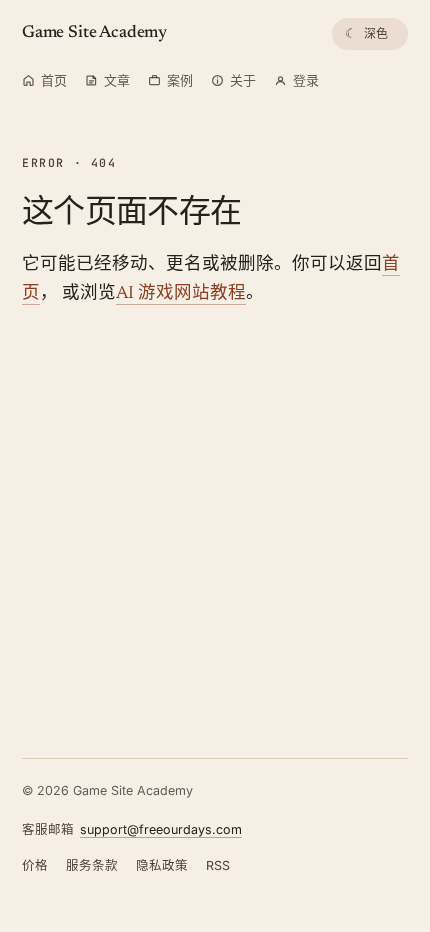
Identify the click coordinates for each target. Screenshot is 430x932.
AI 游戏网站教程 (181, 294)
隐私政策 (162, 865)
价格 (35, 865)
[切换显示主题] (370, 34)
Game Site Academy (94, 33)
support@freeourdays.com (161, 829)
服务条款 (92, 865)
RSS (218, 865)
